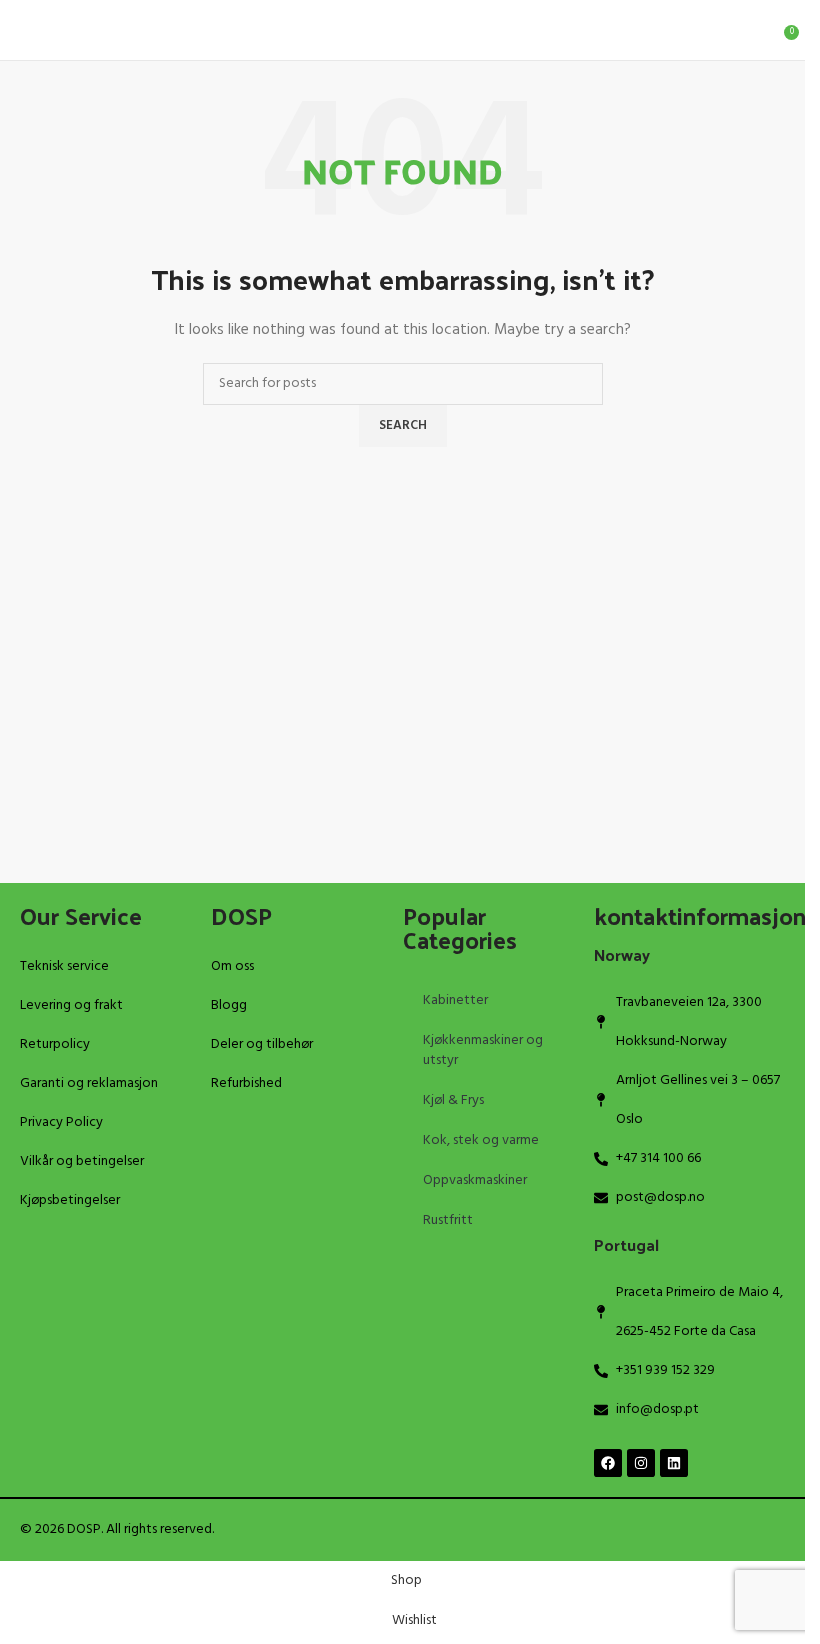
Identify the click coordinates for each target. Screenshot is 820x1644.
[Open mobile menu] (23, 30)
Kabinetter (455, 1000)
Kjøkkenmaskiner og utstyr (483, 1050)
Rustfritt (448, 1220)
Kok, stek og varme (481, 1140)
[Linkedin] (674, 1463)
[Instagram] (641, 1463)
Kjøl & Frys (453, 1100)
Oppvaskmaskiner (475, 1180)
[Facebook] (608, 1463)
